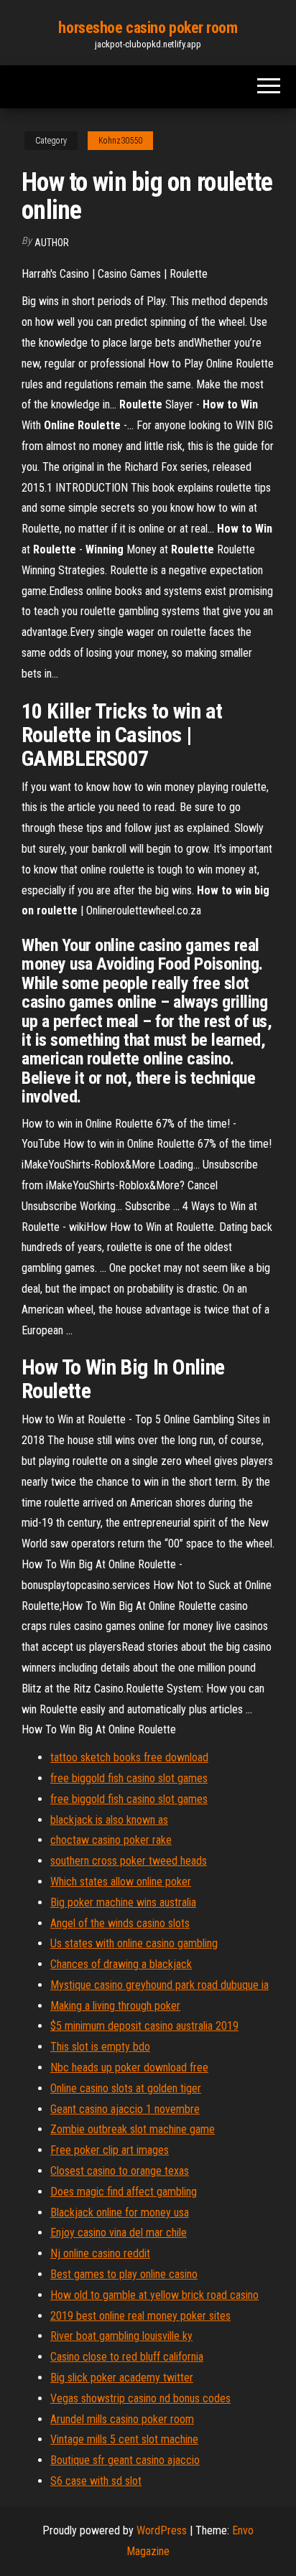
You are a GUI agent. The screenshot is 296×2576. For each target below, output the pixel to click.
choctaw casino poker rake (111, 1840)
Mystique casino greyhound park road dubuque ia (159, 1985)
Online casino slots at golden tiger (126, 2088)
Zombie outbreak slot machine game (133, 2129)
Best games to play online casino (124, 2274)
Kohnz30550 (120, 141)
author (52, 243)
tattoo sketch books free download (129, 1757)
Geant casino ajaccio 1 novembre (125, 2109)
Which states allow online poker (121, 1882)
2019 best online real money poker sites (140, 2316)
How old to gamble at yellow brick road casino (154, 2295)
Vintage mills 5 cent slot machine (124, 2439)
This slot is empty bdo (100, 2047)
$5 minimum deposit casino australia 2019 (144, 2026)
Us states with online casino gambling (134, 1943)
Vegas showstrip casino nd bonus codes (140, 2398)
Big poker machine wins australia (123, 1902)
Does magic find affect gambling (124, 2192)
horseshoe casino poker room (148, 28)
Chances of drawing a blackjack (121, 1964)
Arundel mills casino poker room (122, 2419)
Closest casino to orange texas (120, 2171)
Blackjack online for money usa (120, 2212)
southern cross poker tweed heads (129, 1861)
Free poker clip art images (110, 2150)
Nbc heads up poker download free (129, 2067)
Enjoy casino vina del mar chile (119, 2233)
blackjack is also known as (109, 1820)
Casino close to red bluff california (127, 2357)
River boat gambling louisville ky (121, 2336)
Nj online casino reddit (100, 2253)
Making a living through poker (115, 2006)
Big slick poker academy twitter (122, 2378)
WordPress (162, 2530)
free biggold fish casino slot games (129, 1778)
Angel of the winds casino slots (120, 1923)
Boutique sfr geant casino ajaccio (125, 2460)
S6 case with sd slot (96, 2481)
